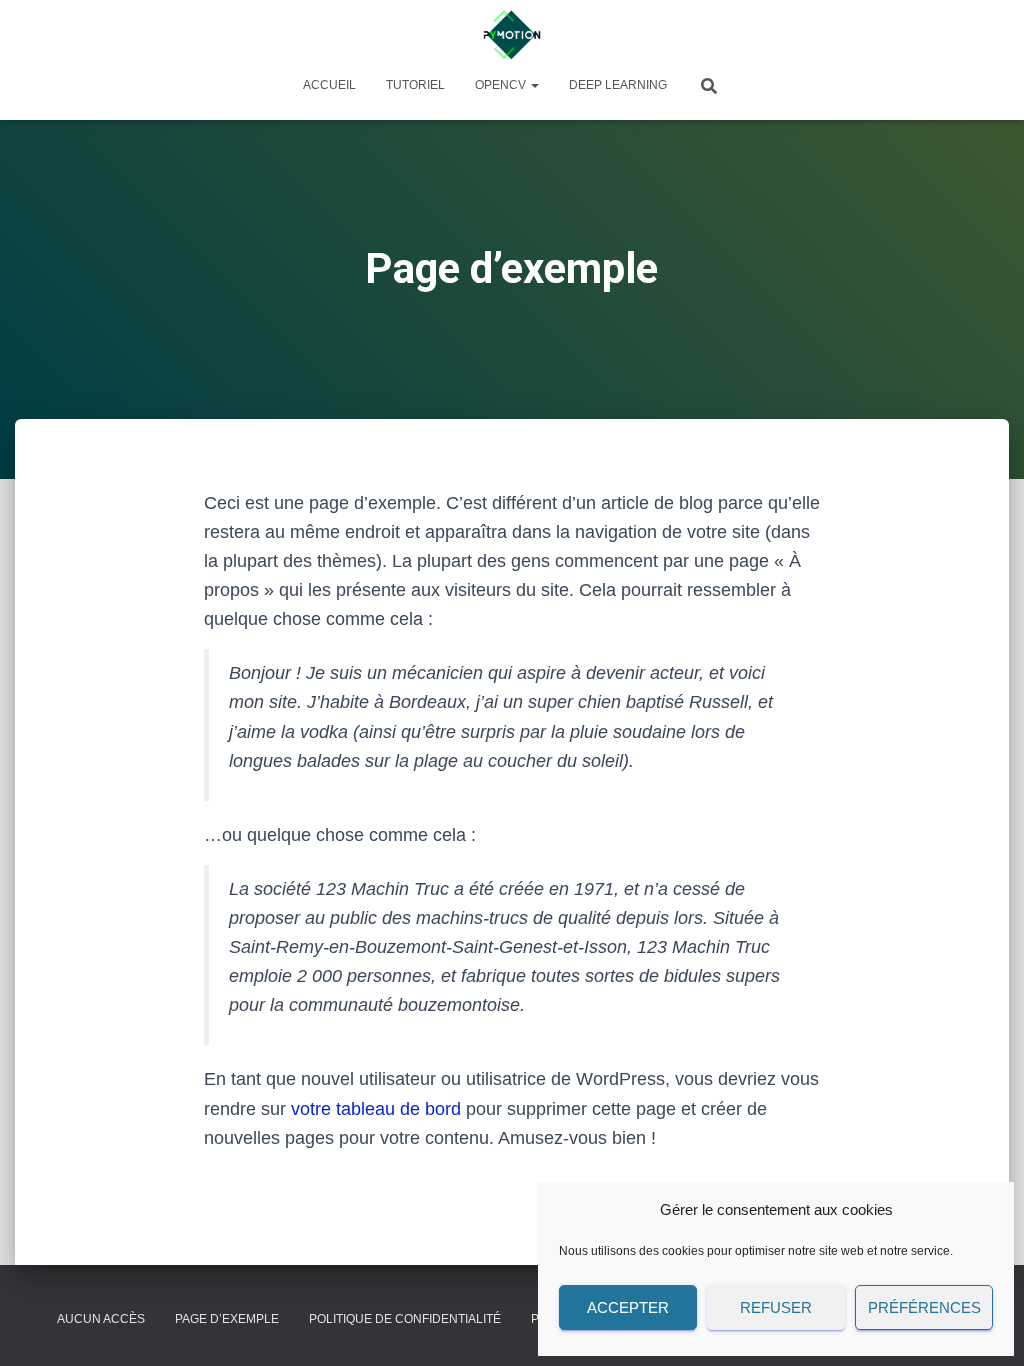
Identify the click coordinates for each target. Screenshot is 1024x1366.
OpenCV (502, 85)
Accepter (628, 1307)
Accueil (329, 85)
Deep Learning (618, 85)
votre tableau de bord (376, 1109)
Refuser (776, 1307)
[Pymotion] (512, 35)
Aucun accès (101, 1319)
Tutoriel (415, 85)
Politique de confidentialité (405, 1319)
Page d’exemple (227, 1319)
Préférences (924, 1307)
